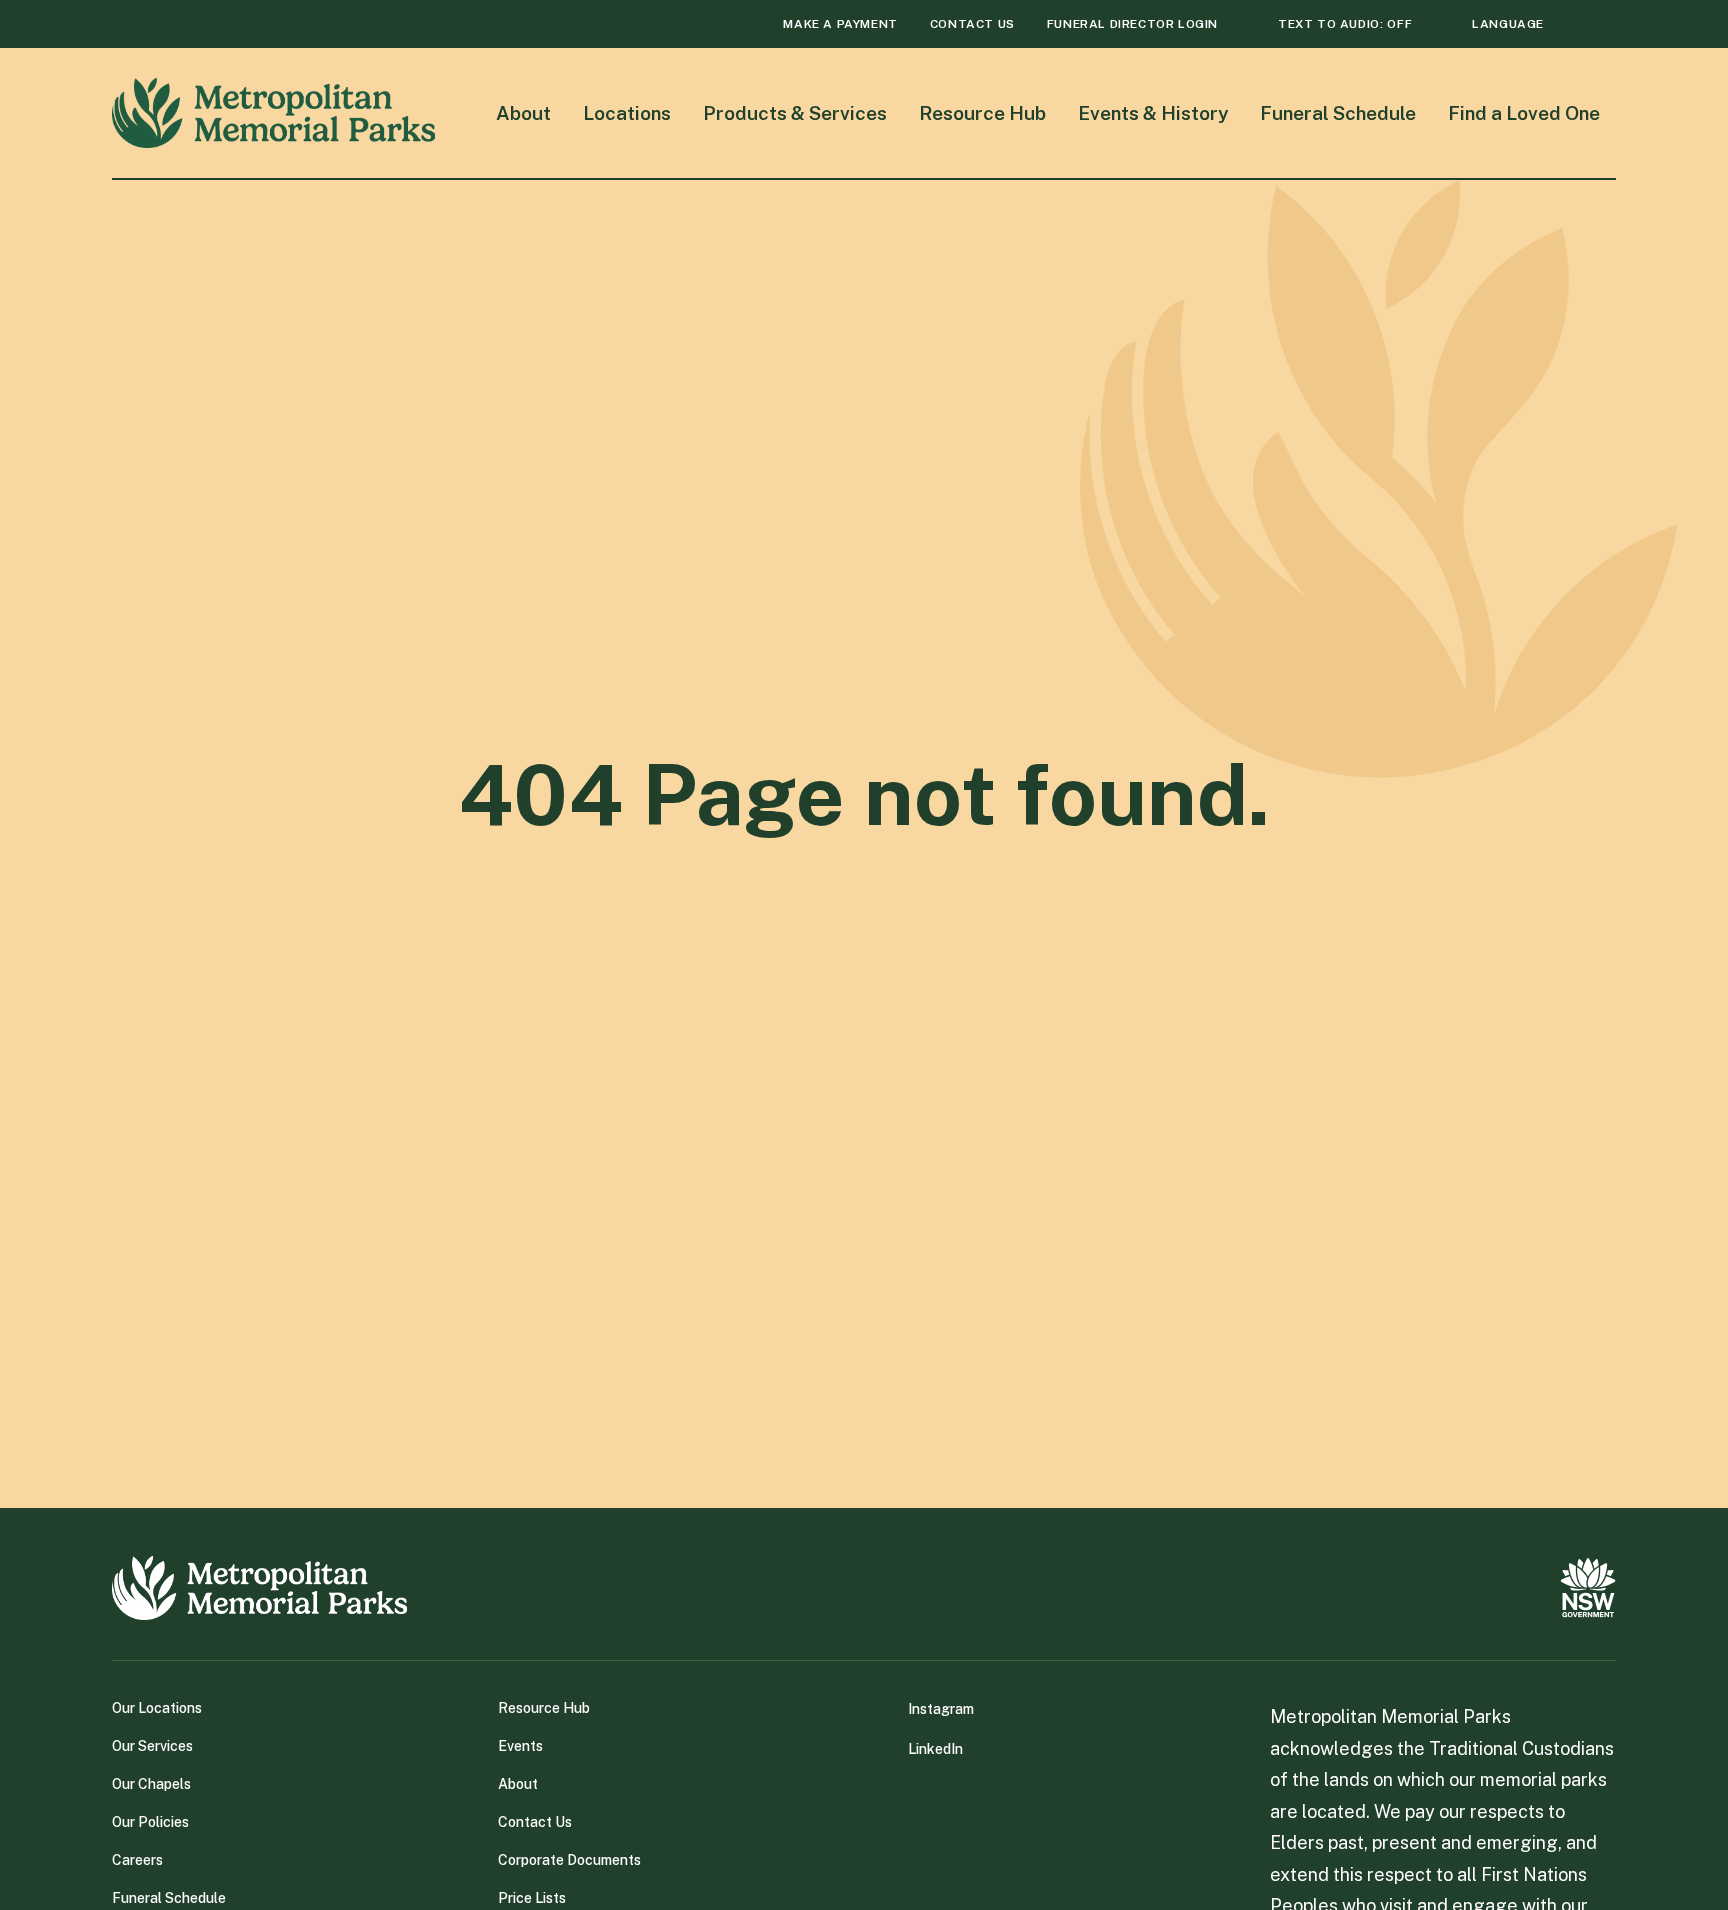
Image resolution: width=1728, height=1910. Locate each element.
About (523, 113)
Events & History (1153, 113)
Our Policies (150, 1822)
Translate (1483, 61)
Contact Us (535, 1822)
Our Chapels (151, 1784)
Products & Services (795, 113)
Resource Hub (982, 113)
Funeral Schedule (1338, 113)
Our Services (152, 1746)
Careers (137, 1860)
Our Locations (157, 1708)
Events (520, 1746)
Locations (627, 113)
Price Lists (532, 1898)
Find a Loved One (1524, 113)
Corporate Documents (569, 1860)
